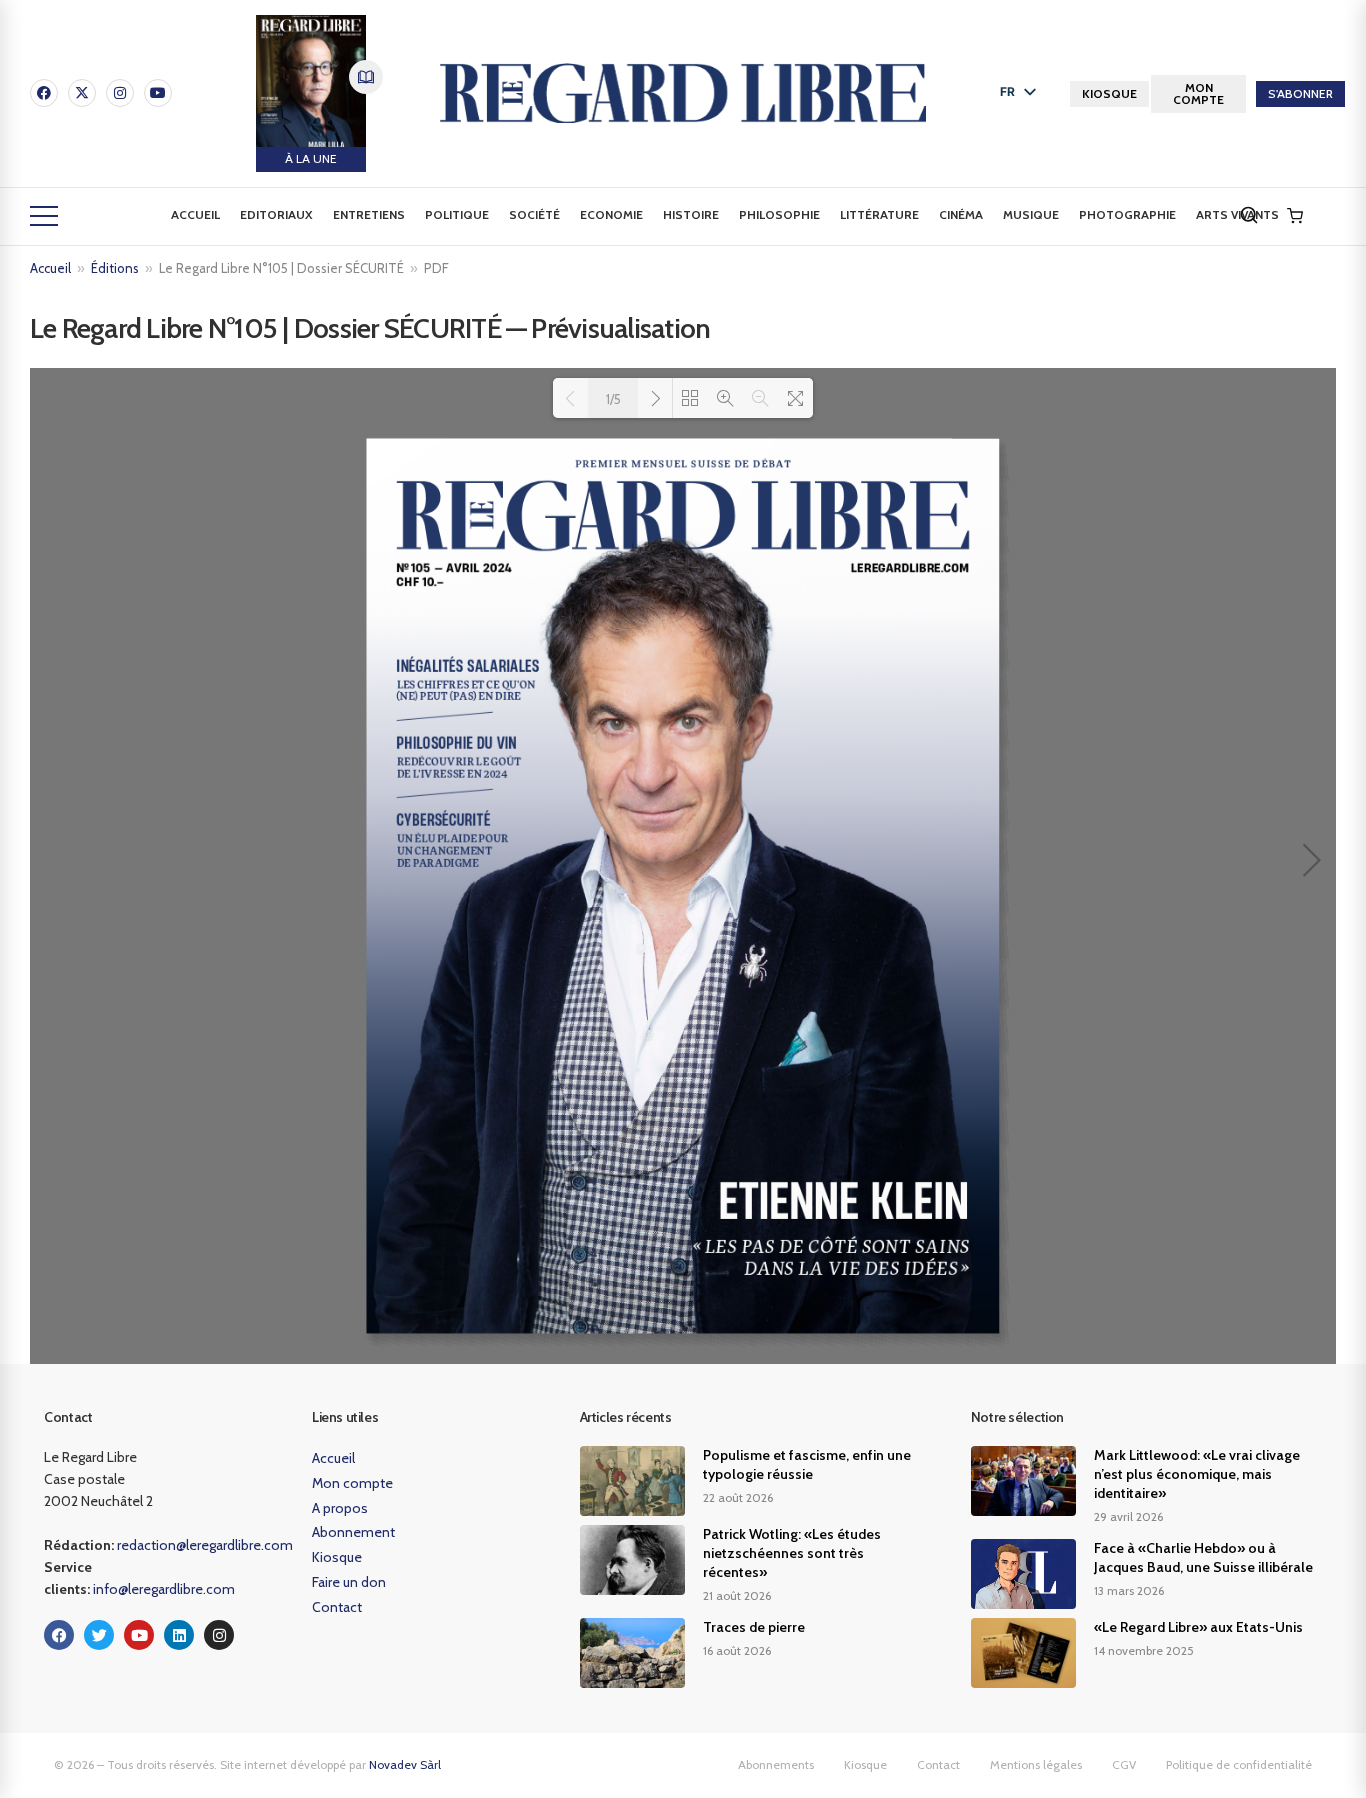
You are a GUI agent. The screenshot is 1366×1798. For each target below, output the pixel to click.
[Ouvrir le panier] (1295, 216)
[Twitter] (99, 1635)
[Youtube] (158, 93)
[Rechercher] (1249, 215)
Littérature (879, 214)
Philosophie (779, 214)
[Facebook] (44, 93)
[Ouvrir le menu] (44, 216)
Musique (1031, 214)
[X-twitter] (82, 93)
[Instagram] (120, 93)
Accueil (195, 214)
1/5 (613, 399)
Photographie (1127, 214)
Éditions (115, 268)
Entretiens (369, 214)
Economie (611, 214)
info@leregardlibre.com (164, 1589)
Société (534, 214)
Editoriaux (276, 214)
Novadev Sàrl (405, 1764)
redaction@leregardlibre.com (205, 1545)
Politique (457, 214)
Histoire (691, 214)
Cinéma (961, 214)
